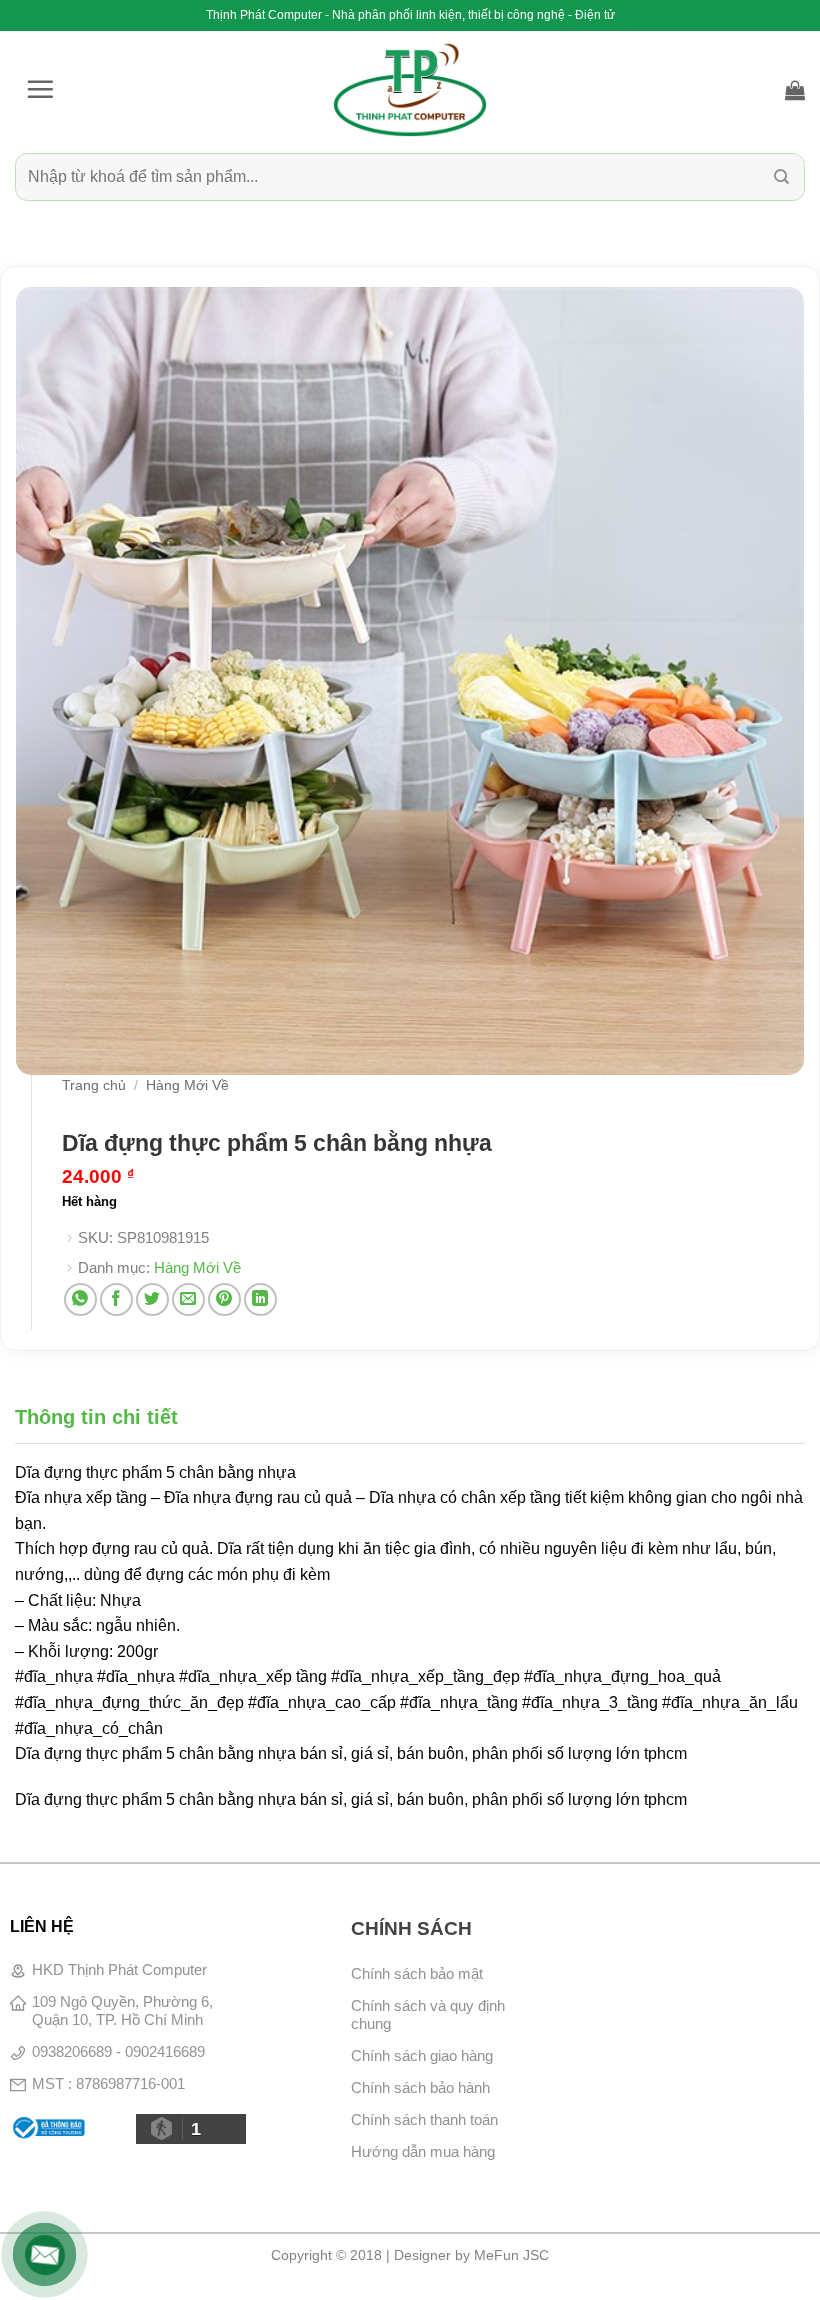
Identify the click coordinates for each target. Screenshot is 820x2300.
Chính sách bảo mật (417, 1973)
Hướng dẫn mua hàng (423, 2151)
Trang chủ (94, 1085)
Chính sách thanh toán (424, 2119)
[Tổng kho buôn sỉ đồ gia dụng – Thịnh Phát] (410, 90)
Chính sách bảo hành (420, 2087)
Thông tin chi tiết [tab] (96, 1417)
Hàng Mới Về (187, 1085)
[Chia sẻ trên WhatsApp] (80, 1299)
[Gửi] (781, 176)
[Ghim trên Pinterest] (224, 1299)
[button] (40, 89)
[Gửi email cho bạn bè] (188, 1299)
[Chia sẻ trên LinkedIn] (260, 1299)
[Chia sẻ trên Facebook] (116, 1299)
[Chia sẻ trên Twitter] (152, 1299)
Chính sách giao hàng (422, 2055)
